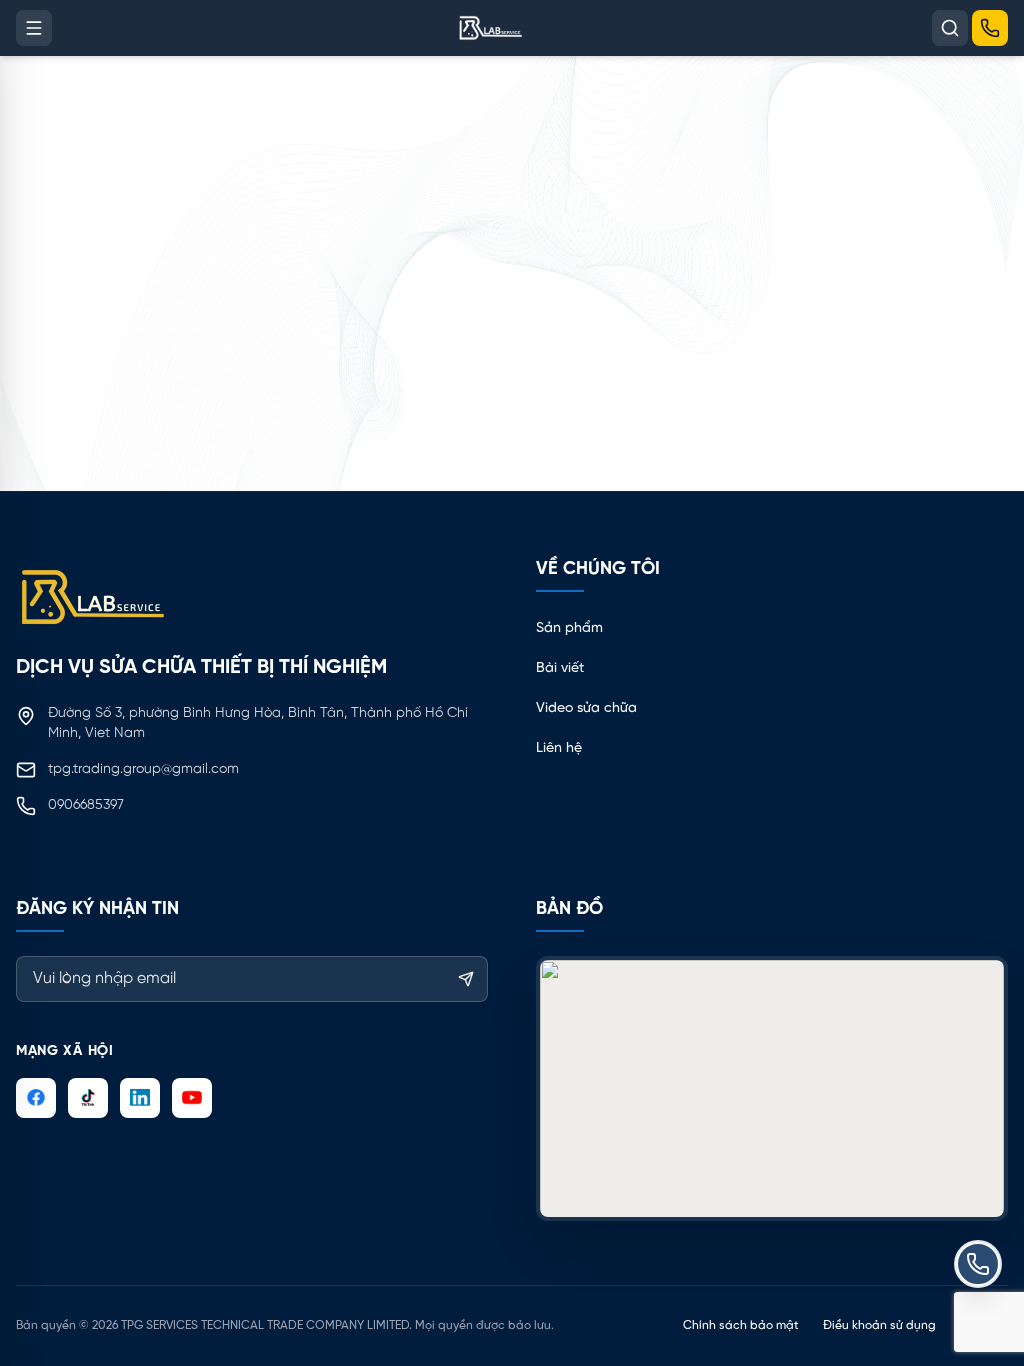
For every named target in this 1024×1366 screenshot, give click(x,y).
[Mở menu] (34, 28)
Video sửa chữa (586, 708)
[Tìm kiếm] (950, 28)
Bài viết (560, 668)
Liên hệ (559, 748)
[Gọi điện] (990, 28)
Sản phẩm (569, 628)
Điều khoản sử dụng (879, 1325)
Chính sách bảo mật (741, 1325)
